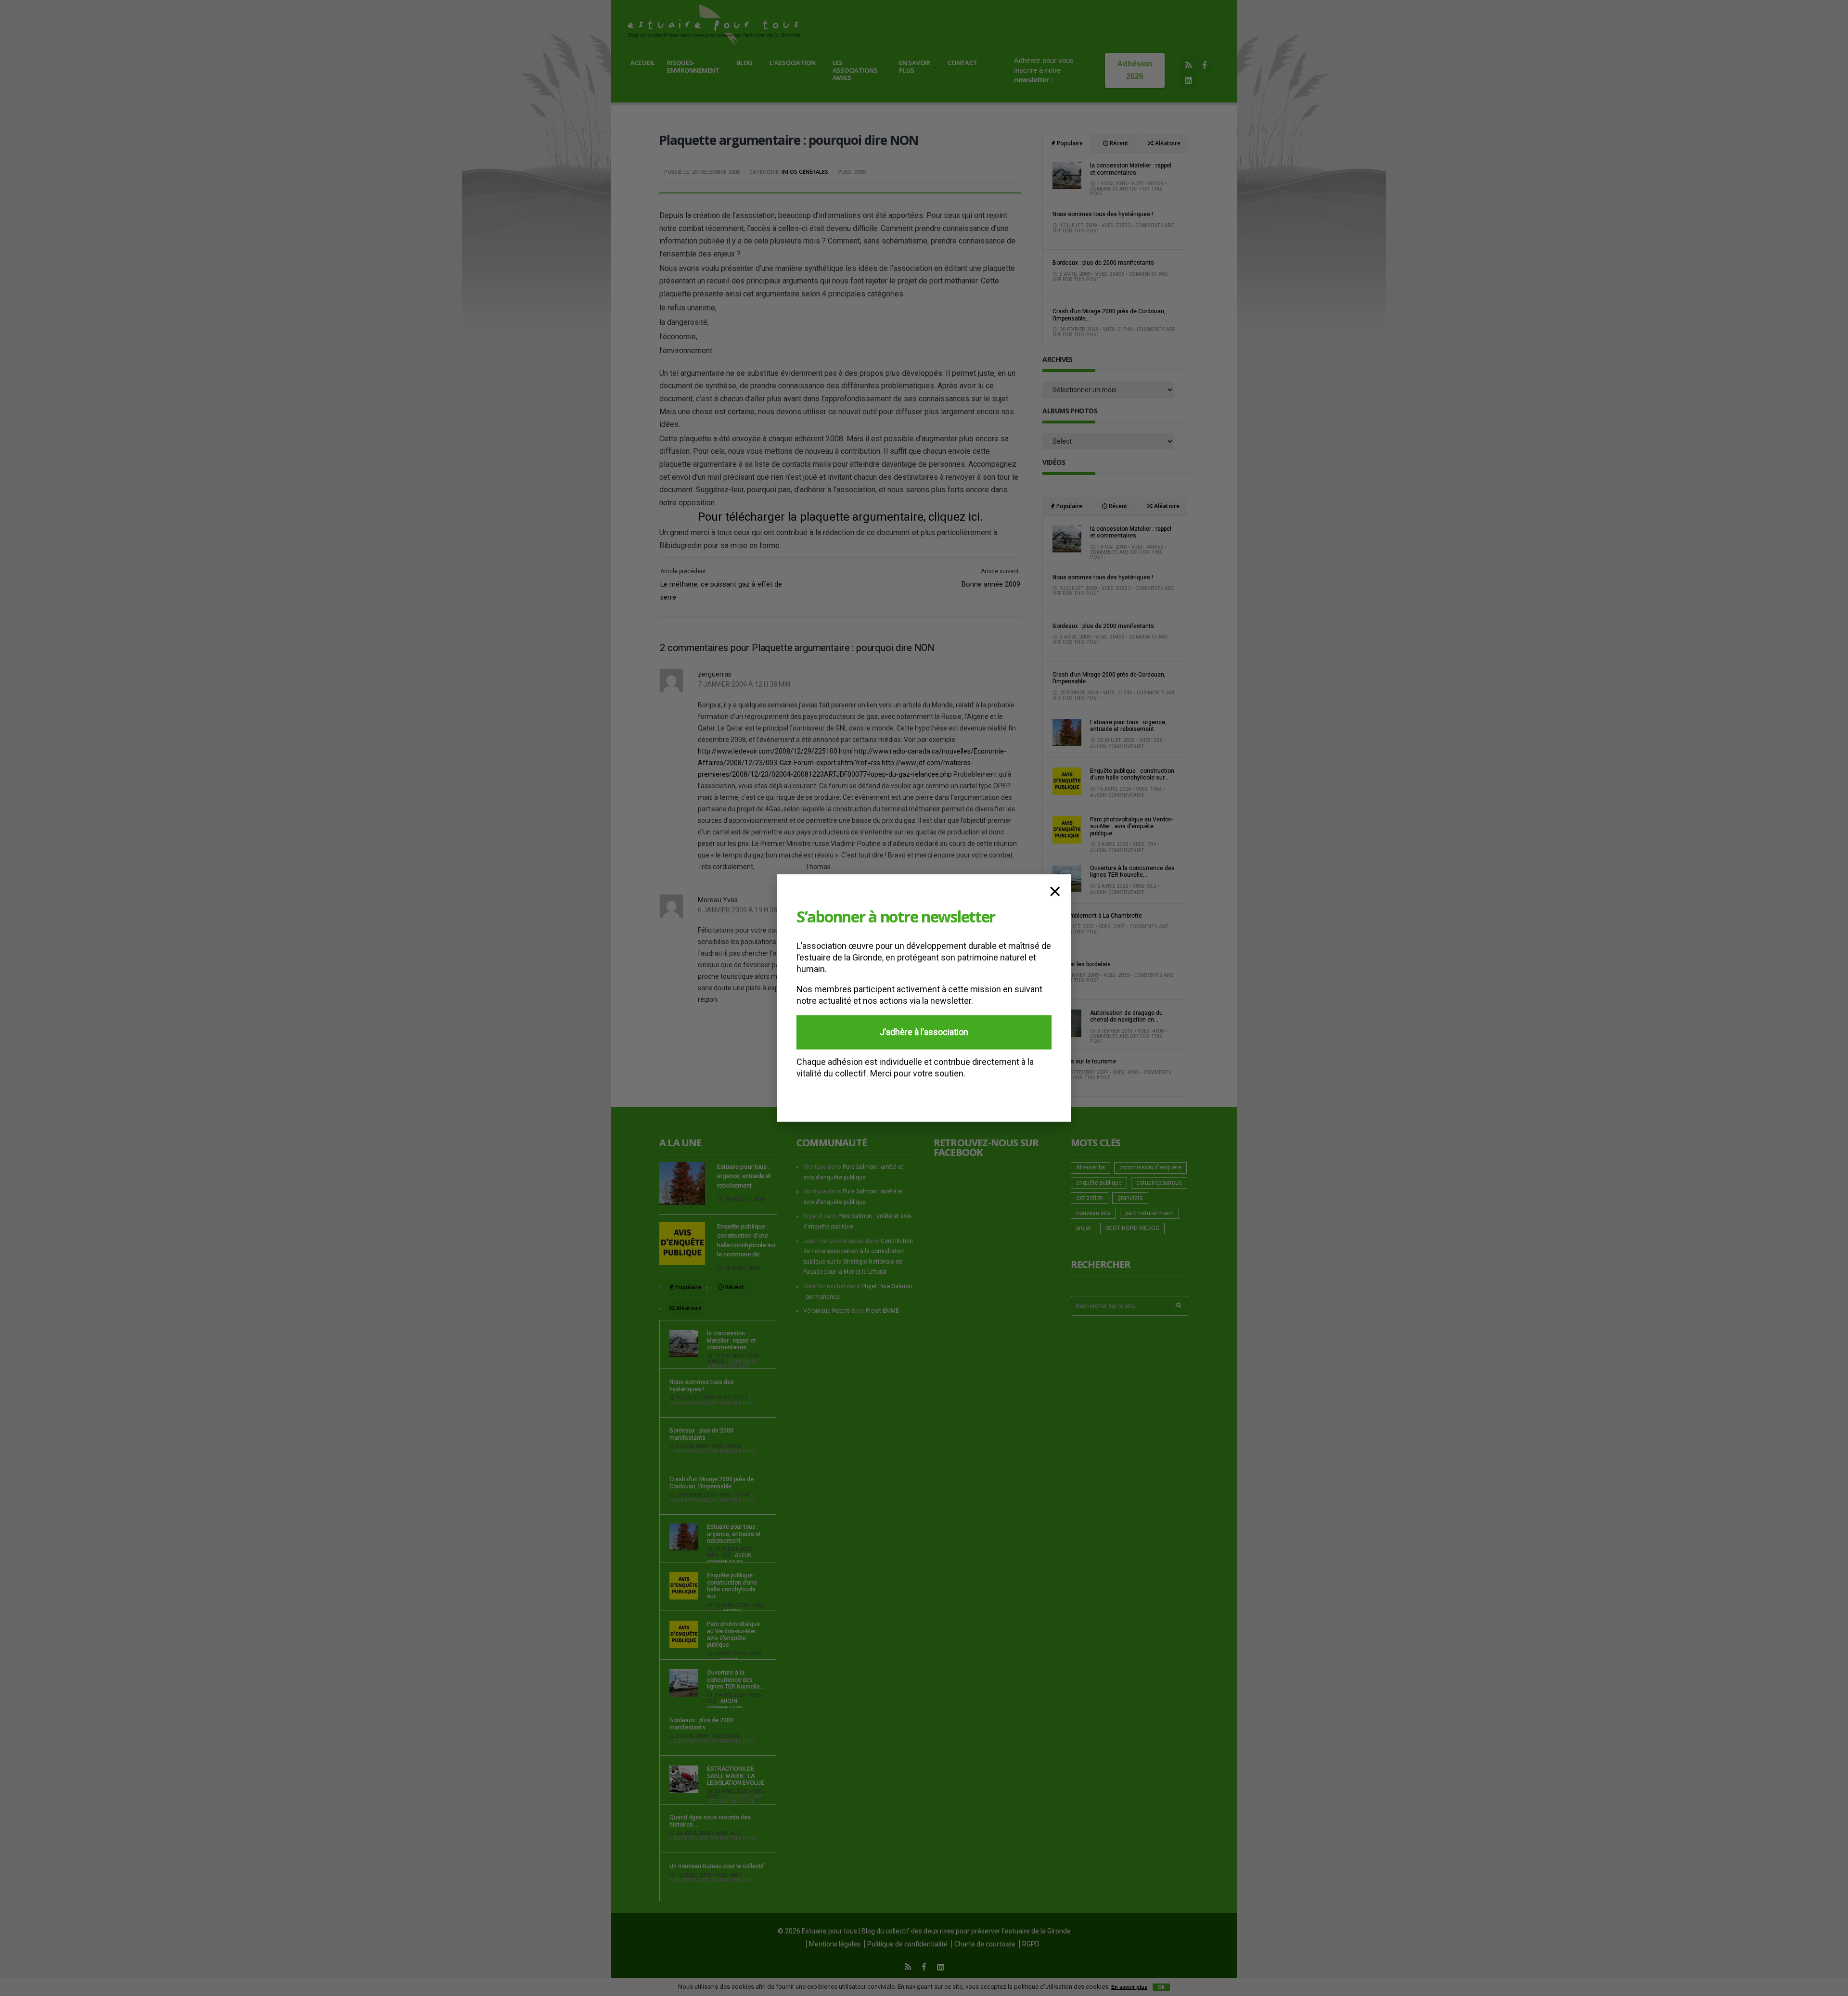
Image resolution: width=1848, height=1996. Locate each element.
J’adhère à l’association (924, 1032)
